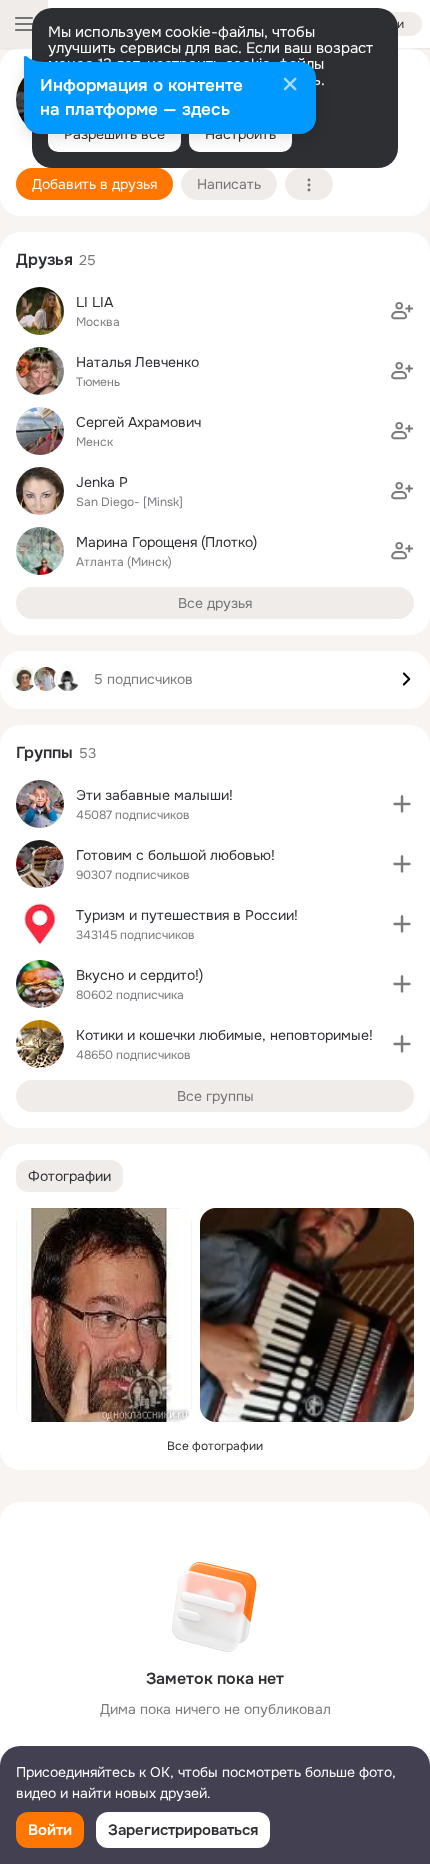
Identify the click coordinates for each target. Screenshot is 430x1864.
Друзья (44, 259)
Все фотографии (215, 1446)
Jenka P (102, 482)
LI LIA (94, 302)
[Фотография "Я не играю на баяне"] (307, 1315)
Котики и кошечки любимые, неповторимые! (224, 1035)
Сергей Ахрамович (138, 422)
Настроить (240, 134)
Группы (44, 752)
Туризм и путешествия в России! (187, 915)
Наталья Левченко (137, 362)
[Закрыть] (290, 86)
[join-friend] (402, 311)
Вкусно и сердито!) (139, 975)
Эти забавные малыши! (154, 795)
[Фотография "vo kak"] (104, 1315)
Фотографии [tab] (69, 1176)
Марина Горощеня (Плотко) (166, 542)
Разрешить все (114, 134)
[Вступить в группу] (402, 804)
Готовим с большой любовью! (175, 855)
